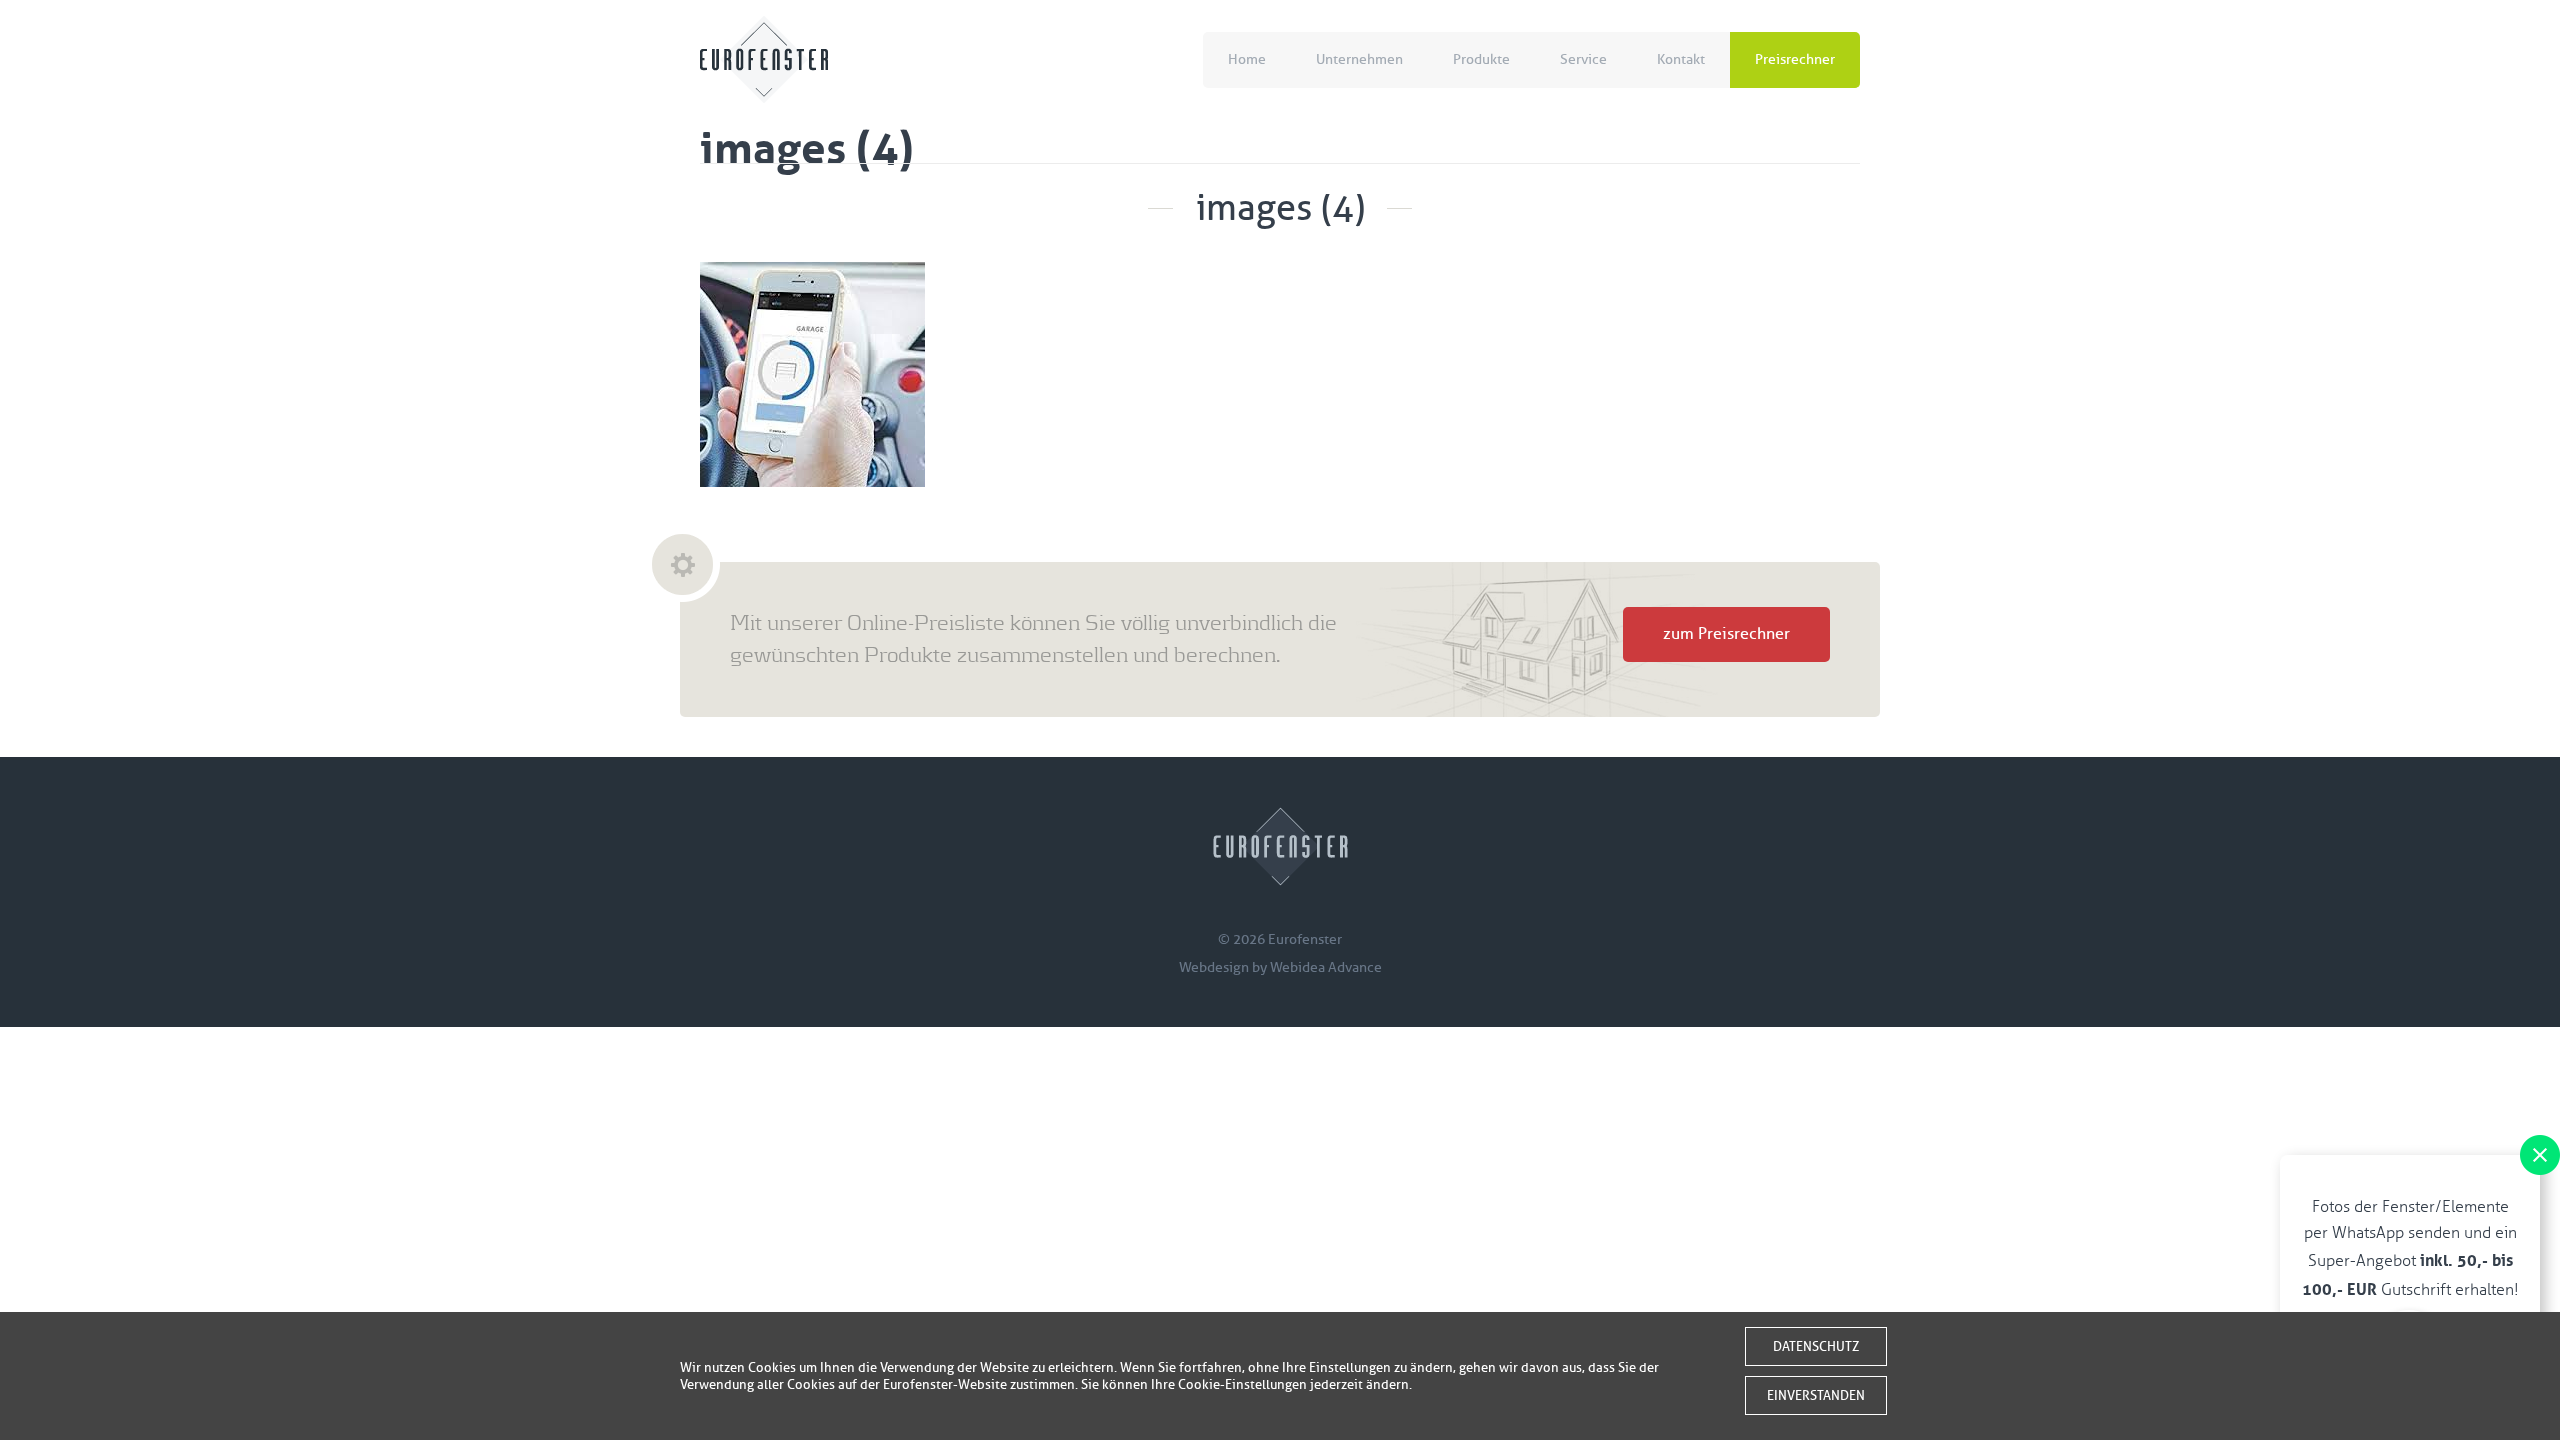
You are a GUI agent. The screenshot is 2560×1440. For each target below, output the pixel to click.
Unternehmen (1359, 59)
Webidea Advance (1326, 967)
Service (1583, 59)
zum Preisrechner (1726, 634)
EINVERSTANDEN (1816, 1395)
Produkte (1481, 59)
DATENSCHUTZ (1816, 1346)
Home (1247, 59)
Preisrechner (1795, 59)
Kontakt (1681, 59)
